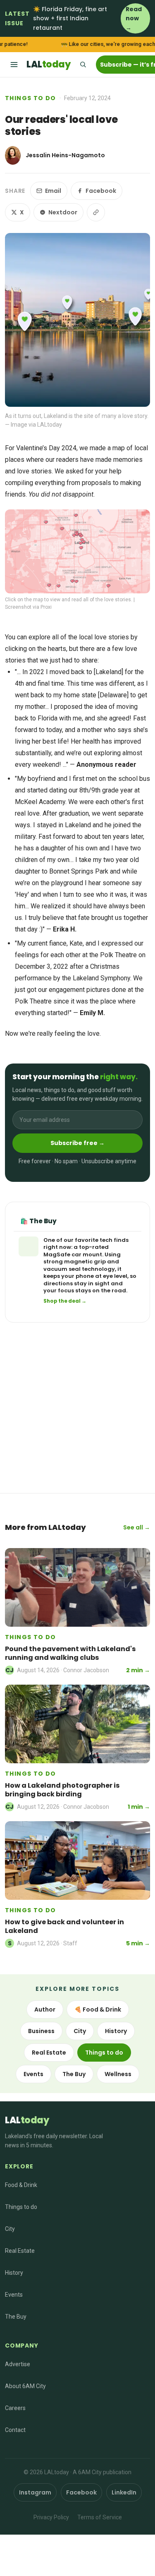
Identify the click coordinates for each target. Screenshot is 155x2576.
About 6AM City (25, 2386)
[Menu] (14, 65)
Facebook (101, 191)
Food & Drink (21, 2185)
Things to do (31, 98)
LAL (48, 64)
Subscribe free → (77, 1143)
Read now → (134, 18)
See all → (137, 1527)
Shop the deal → (65, 1301)
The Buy (74, 2074)
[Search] (83, 65)
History (116, 2031)
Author (45, 2009)
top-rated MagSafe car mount (76, 1251)
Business (41, 2031)
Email (53, 191)
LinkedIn (124, 2492)
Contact (15, 2430)
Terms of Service (100, 2517)
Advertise (18, 2364)
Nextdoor (63, 212)
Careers (15, 2408)
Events (33, 2074)
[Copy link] (96, 212)
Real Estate (49, 2053)
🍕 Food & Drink (98, 2009)
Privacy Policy (51, 2517)
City (80, 2031)
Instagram (35, 2492)
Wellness (118, 2074)
